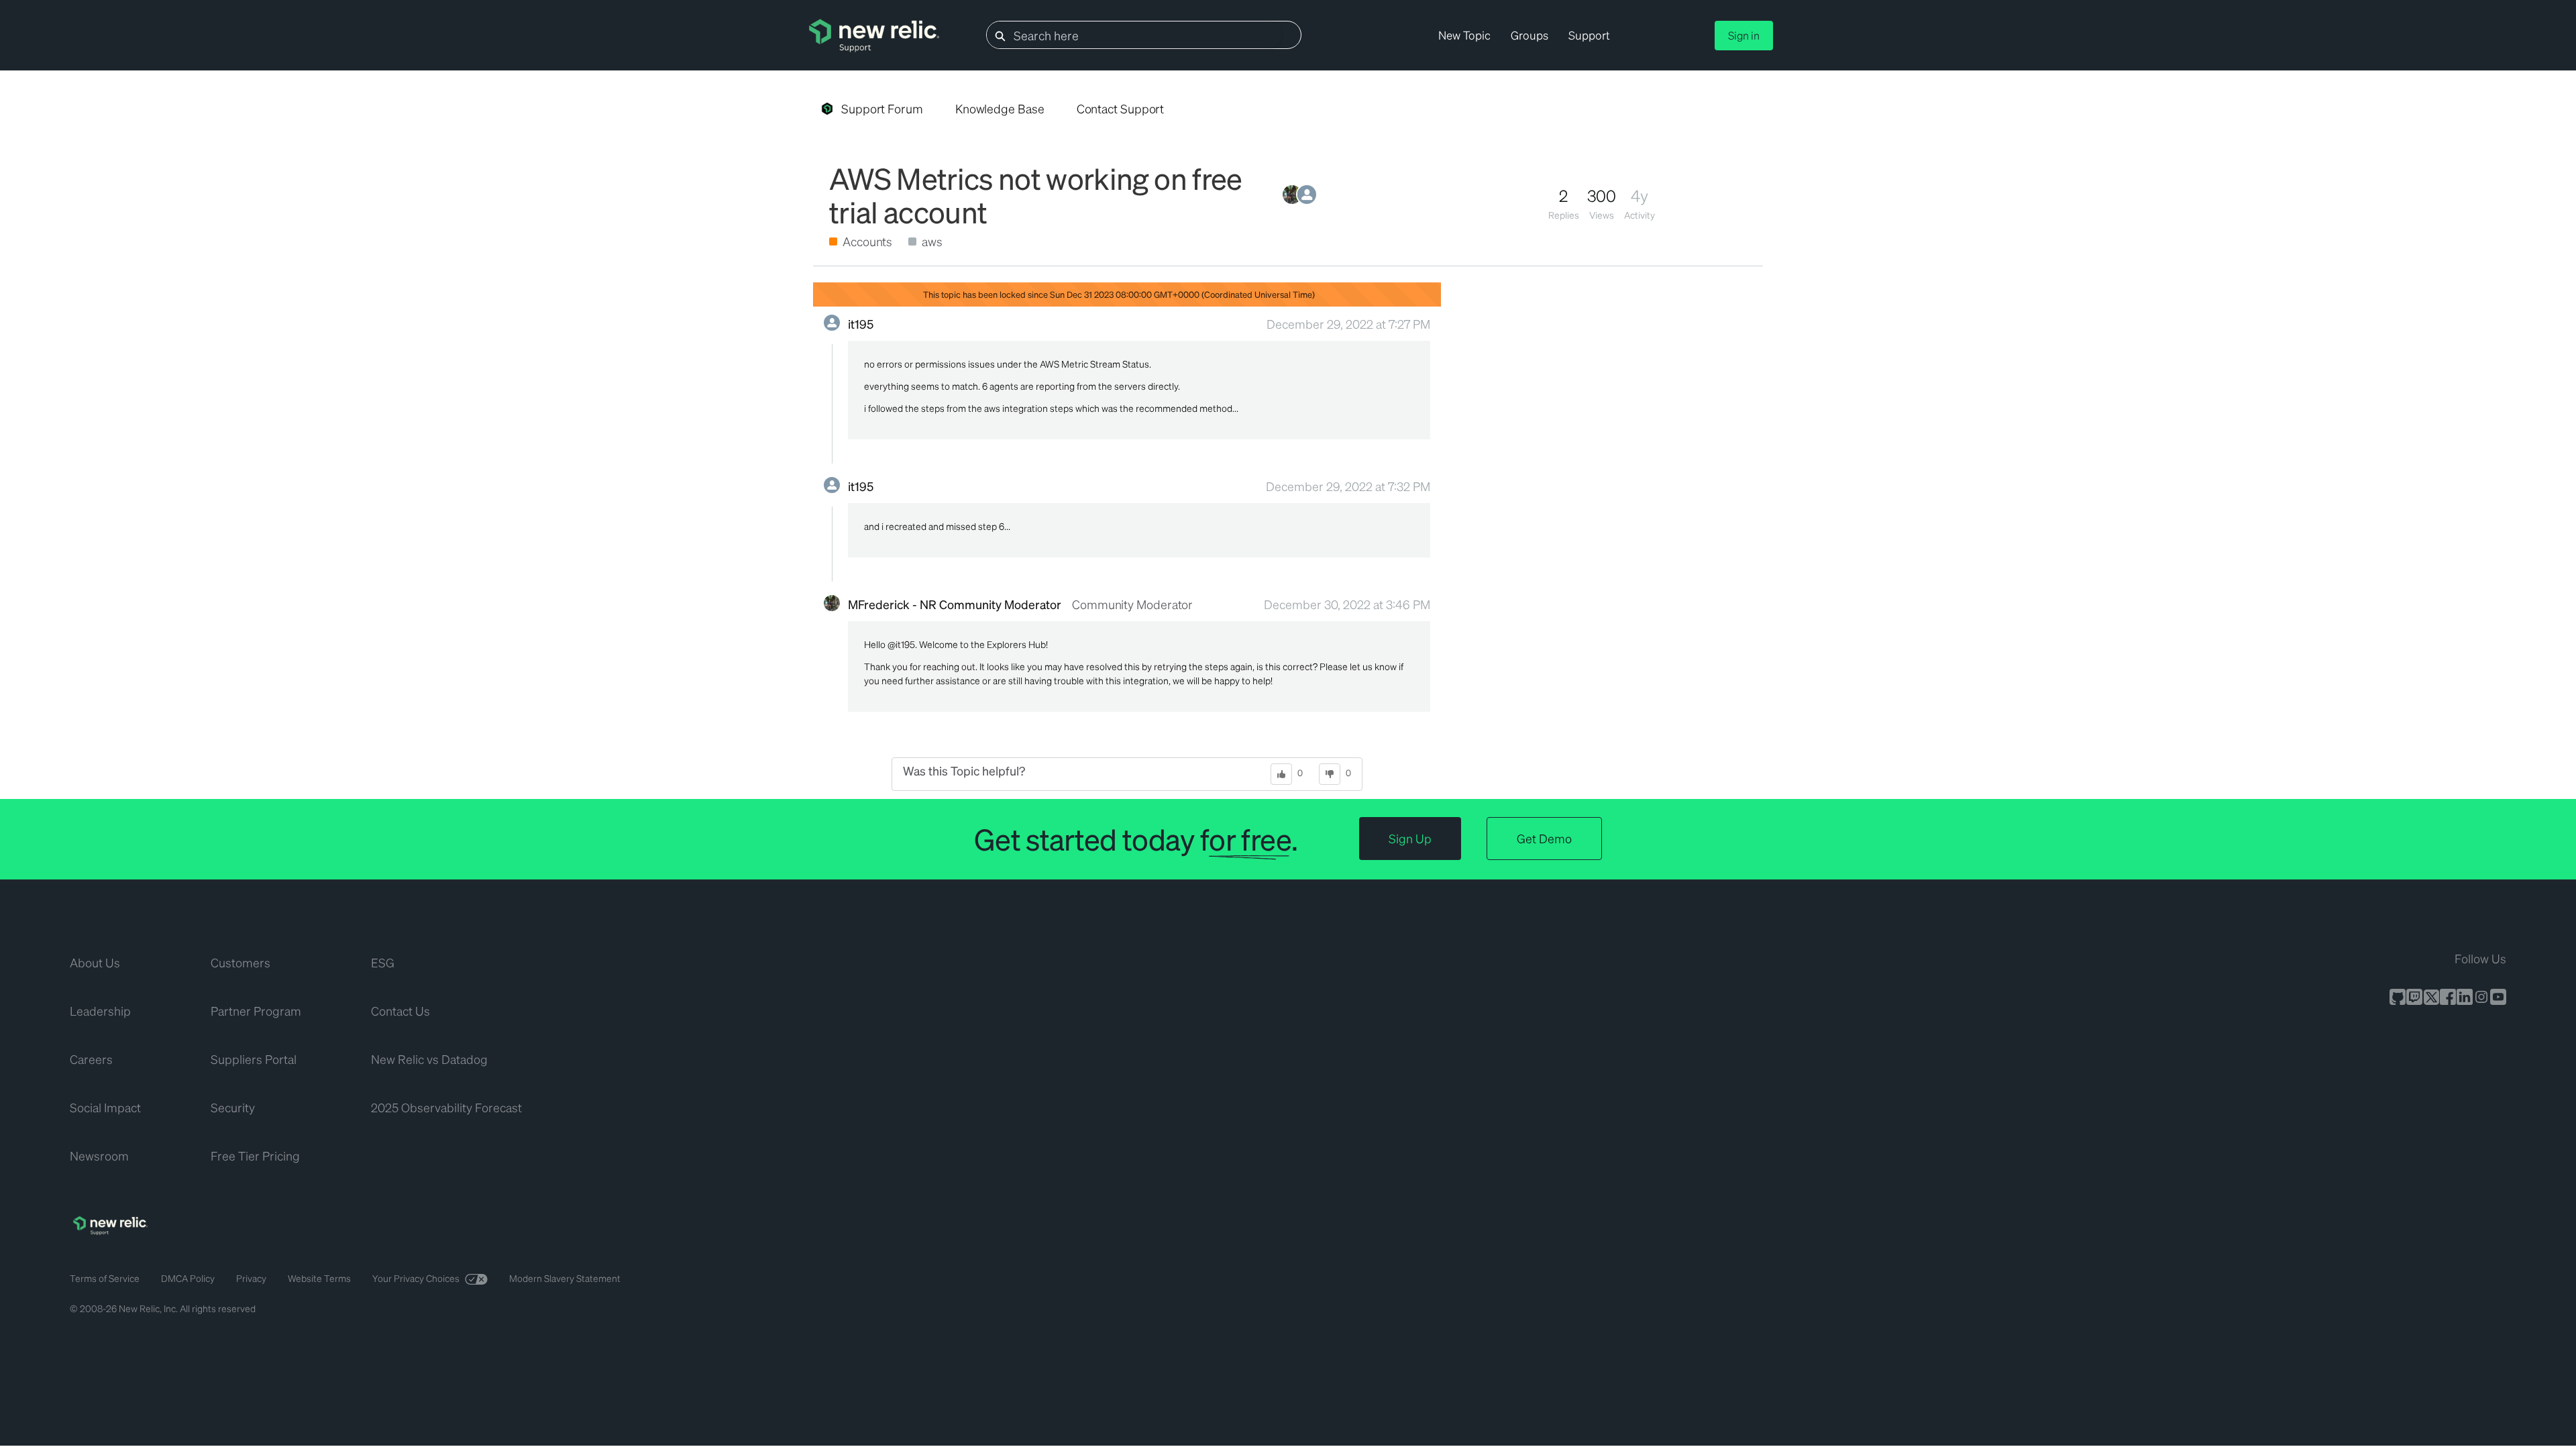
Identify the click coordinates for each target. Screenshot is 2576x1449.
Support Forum (882, 108)
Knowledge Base (1000, 108)
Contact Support (1121, 108)
